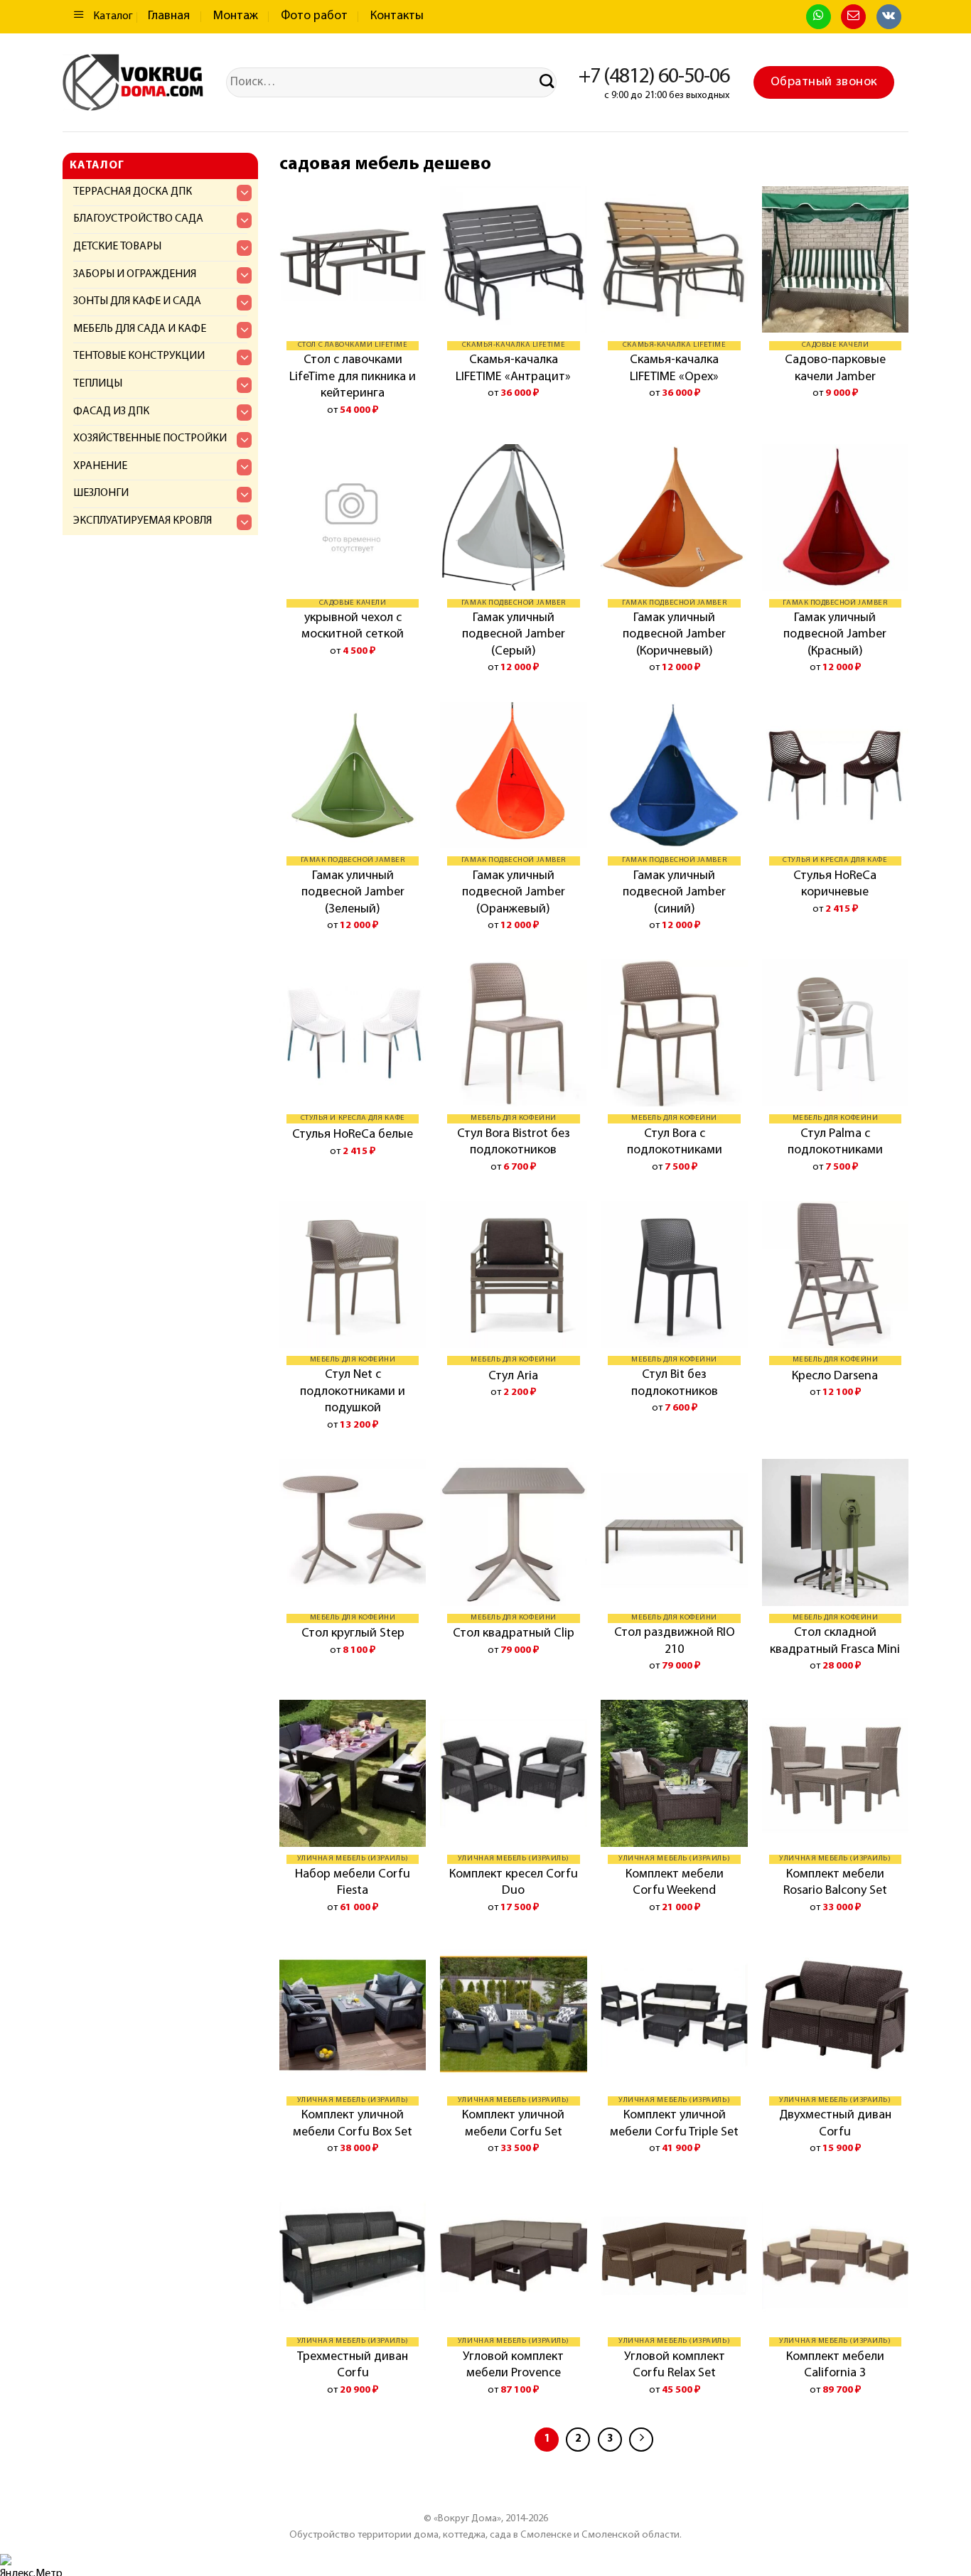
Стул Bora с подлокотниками (675, 1142)
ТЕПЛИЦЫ (98, 384)
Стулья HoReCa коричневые (835, 884)
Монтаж (236, 16)
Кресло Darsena (835, 1376)
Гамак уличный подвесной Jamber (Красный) (835, 635)
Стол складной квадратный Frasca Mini (835, 1641)
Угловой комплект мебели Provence (513, 2365)
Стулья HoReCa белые (353, 1135)
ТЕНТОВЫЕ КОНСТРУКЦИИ (139, 356)
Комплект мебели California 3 (835, 2365)
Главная (169, 16)
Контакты (397, 16)
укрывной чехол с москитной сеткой (353, 626)
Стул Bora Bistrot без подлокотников (514, 1142)
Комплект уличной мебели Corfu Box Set (353, 2124)
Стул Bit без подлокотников (675, 1383)
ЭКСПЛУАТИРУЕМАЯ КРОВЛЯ (143, 521)
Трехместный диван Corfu (353, 2365)
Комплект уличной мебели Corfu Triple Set (674, 2124)
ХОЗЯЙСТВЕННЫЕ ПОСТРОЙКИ (150, 438)
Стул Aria (513, 1376)
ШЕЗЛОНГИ (101, 493)
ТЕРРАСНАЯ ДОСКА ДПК (133, 192)
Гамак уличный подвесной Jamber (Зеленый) (353, 893)
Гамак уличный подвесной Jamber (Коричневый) (674, 635)
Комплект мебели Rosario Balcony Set (835, 1883)
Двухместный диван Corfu (835, 2124)
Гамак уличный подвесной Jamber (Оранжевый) (514, 893)
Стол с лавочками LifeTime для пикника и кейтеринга (353, 377)
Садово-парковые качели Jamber (835, 368)
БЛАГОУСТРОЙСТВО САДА (138, 219)
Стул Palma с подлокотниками (835, 1142)
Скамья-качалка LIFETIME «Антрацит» (513, 368)
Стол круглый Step (353, 1634)
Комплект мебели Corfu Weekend (675, 1883)
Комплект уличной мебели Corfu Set (513, 2124)
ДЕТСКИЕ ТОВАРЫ (117, 247)
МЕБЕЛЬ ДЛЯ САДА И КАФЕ (140, 329)
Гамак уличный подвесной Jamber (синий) (674, 893)
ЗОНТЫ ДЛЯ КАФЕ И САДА (137, 301)
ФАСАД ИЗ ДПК (111, 411)
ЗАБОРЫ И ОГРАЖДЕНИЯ (135, 274)
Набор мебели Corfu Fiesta (353, 1883)
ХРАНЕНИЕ (100, 466)
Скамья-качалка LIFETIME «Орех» (674, 368)
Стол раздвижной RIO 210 (675, 1641)
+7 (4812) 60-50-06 (654, 77)
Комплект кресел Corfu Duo (514, 1883)
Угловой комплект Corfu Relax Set (675, 2365)
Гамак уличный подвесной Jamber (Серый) (514, 635)
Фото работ (314, 16)
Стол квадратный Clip (514, 1634)
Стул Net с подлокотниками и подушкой (353, 1392)
